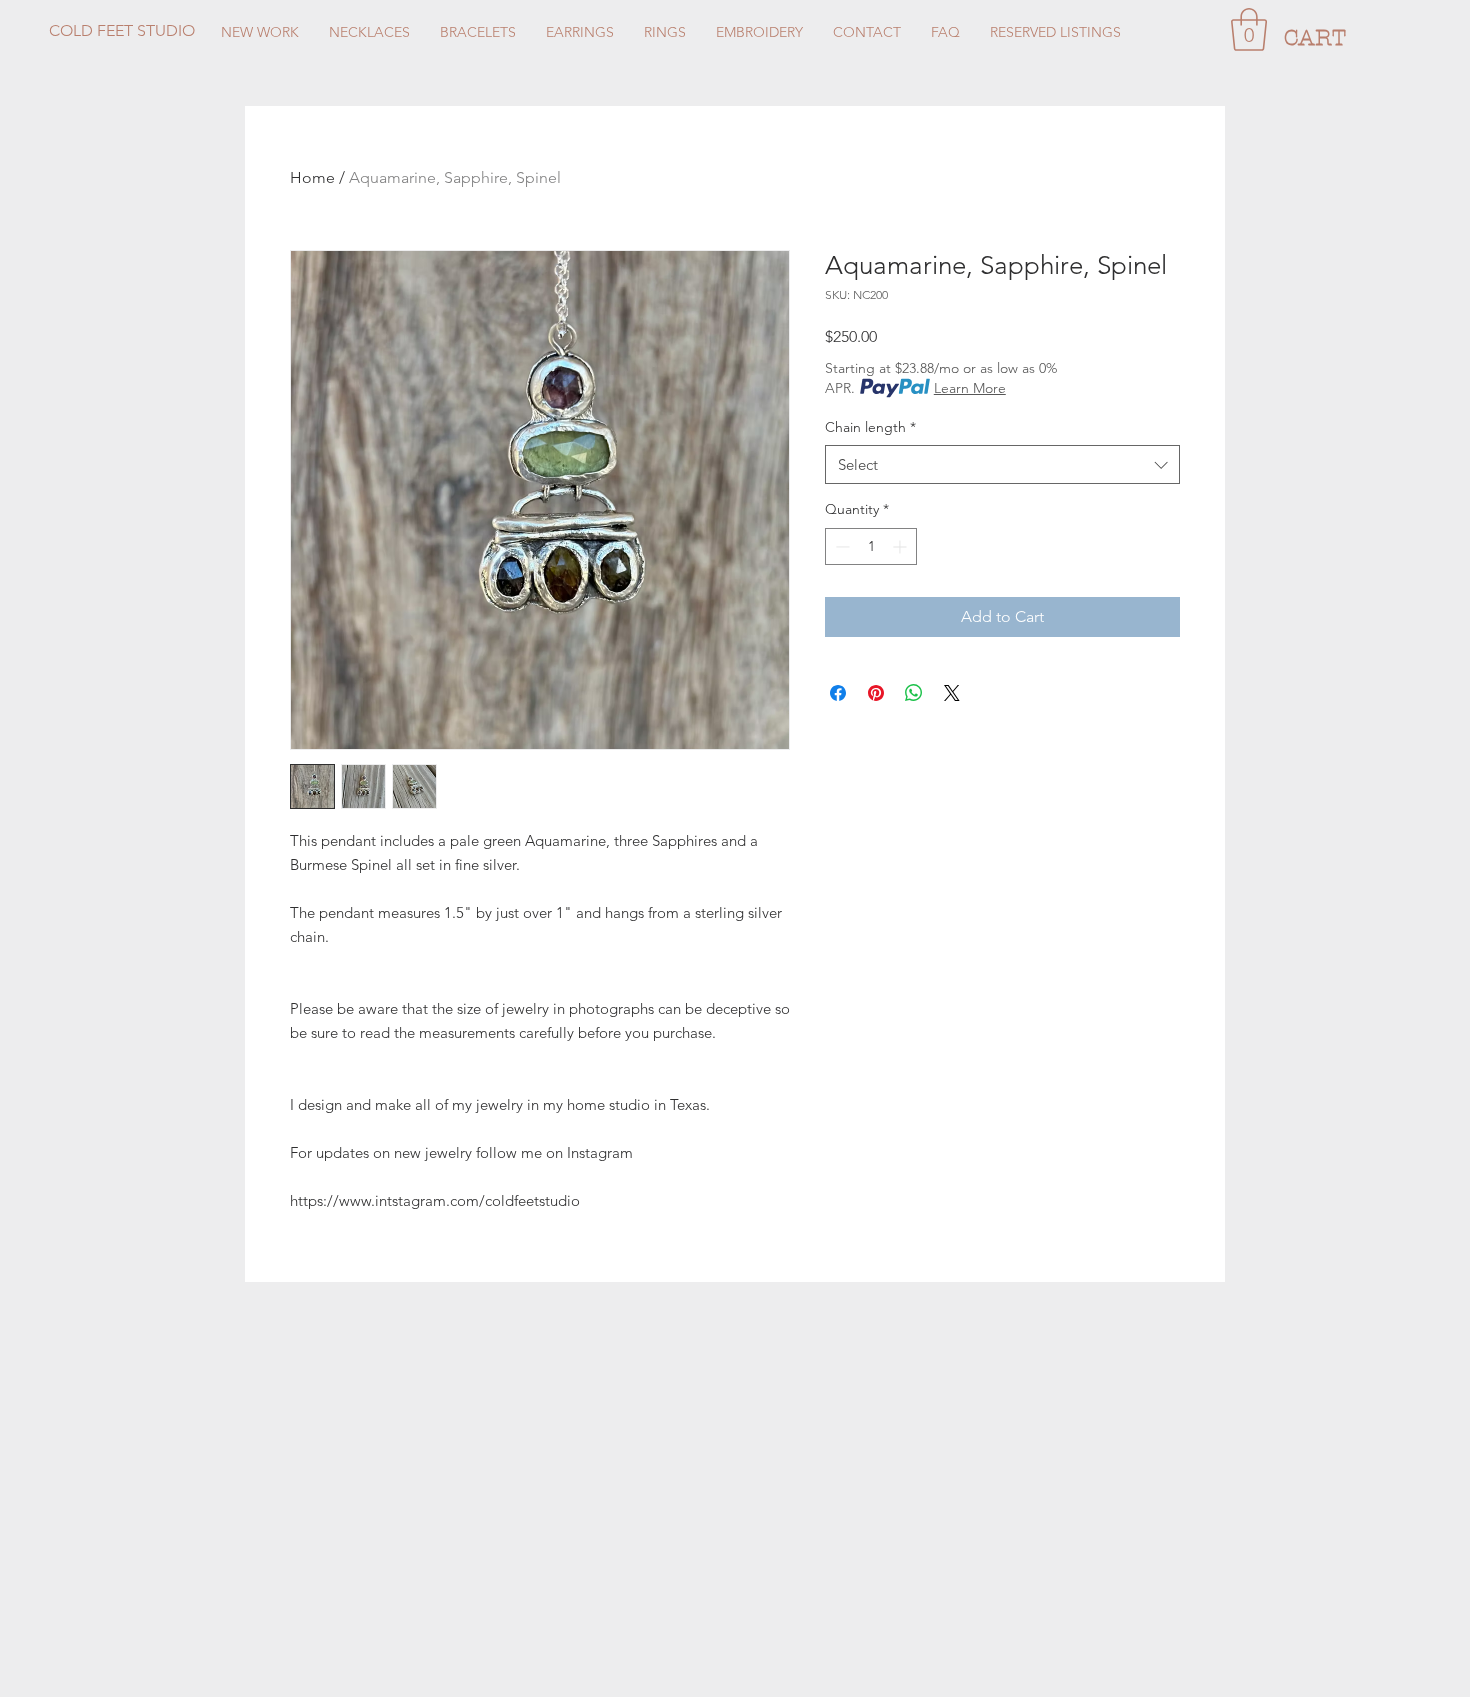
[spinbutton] (871, 546)
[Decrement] (840, 546)
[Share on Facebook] (838, 693)
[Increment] (901, 546)
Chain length (870, 427)
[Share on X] (952, 693)
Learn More (970, 388)
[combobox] (1002, 464)
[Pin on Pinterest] (876, 693)
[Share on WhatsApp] (914, 693)
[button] (1249, 29)
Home (312, 177)
